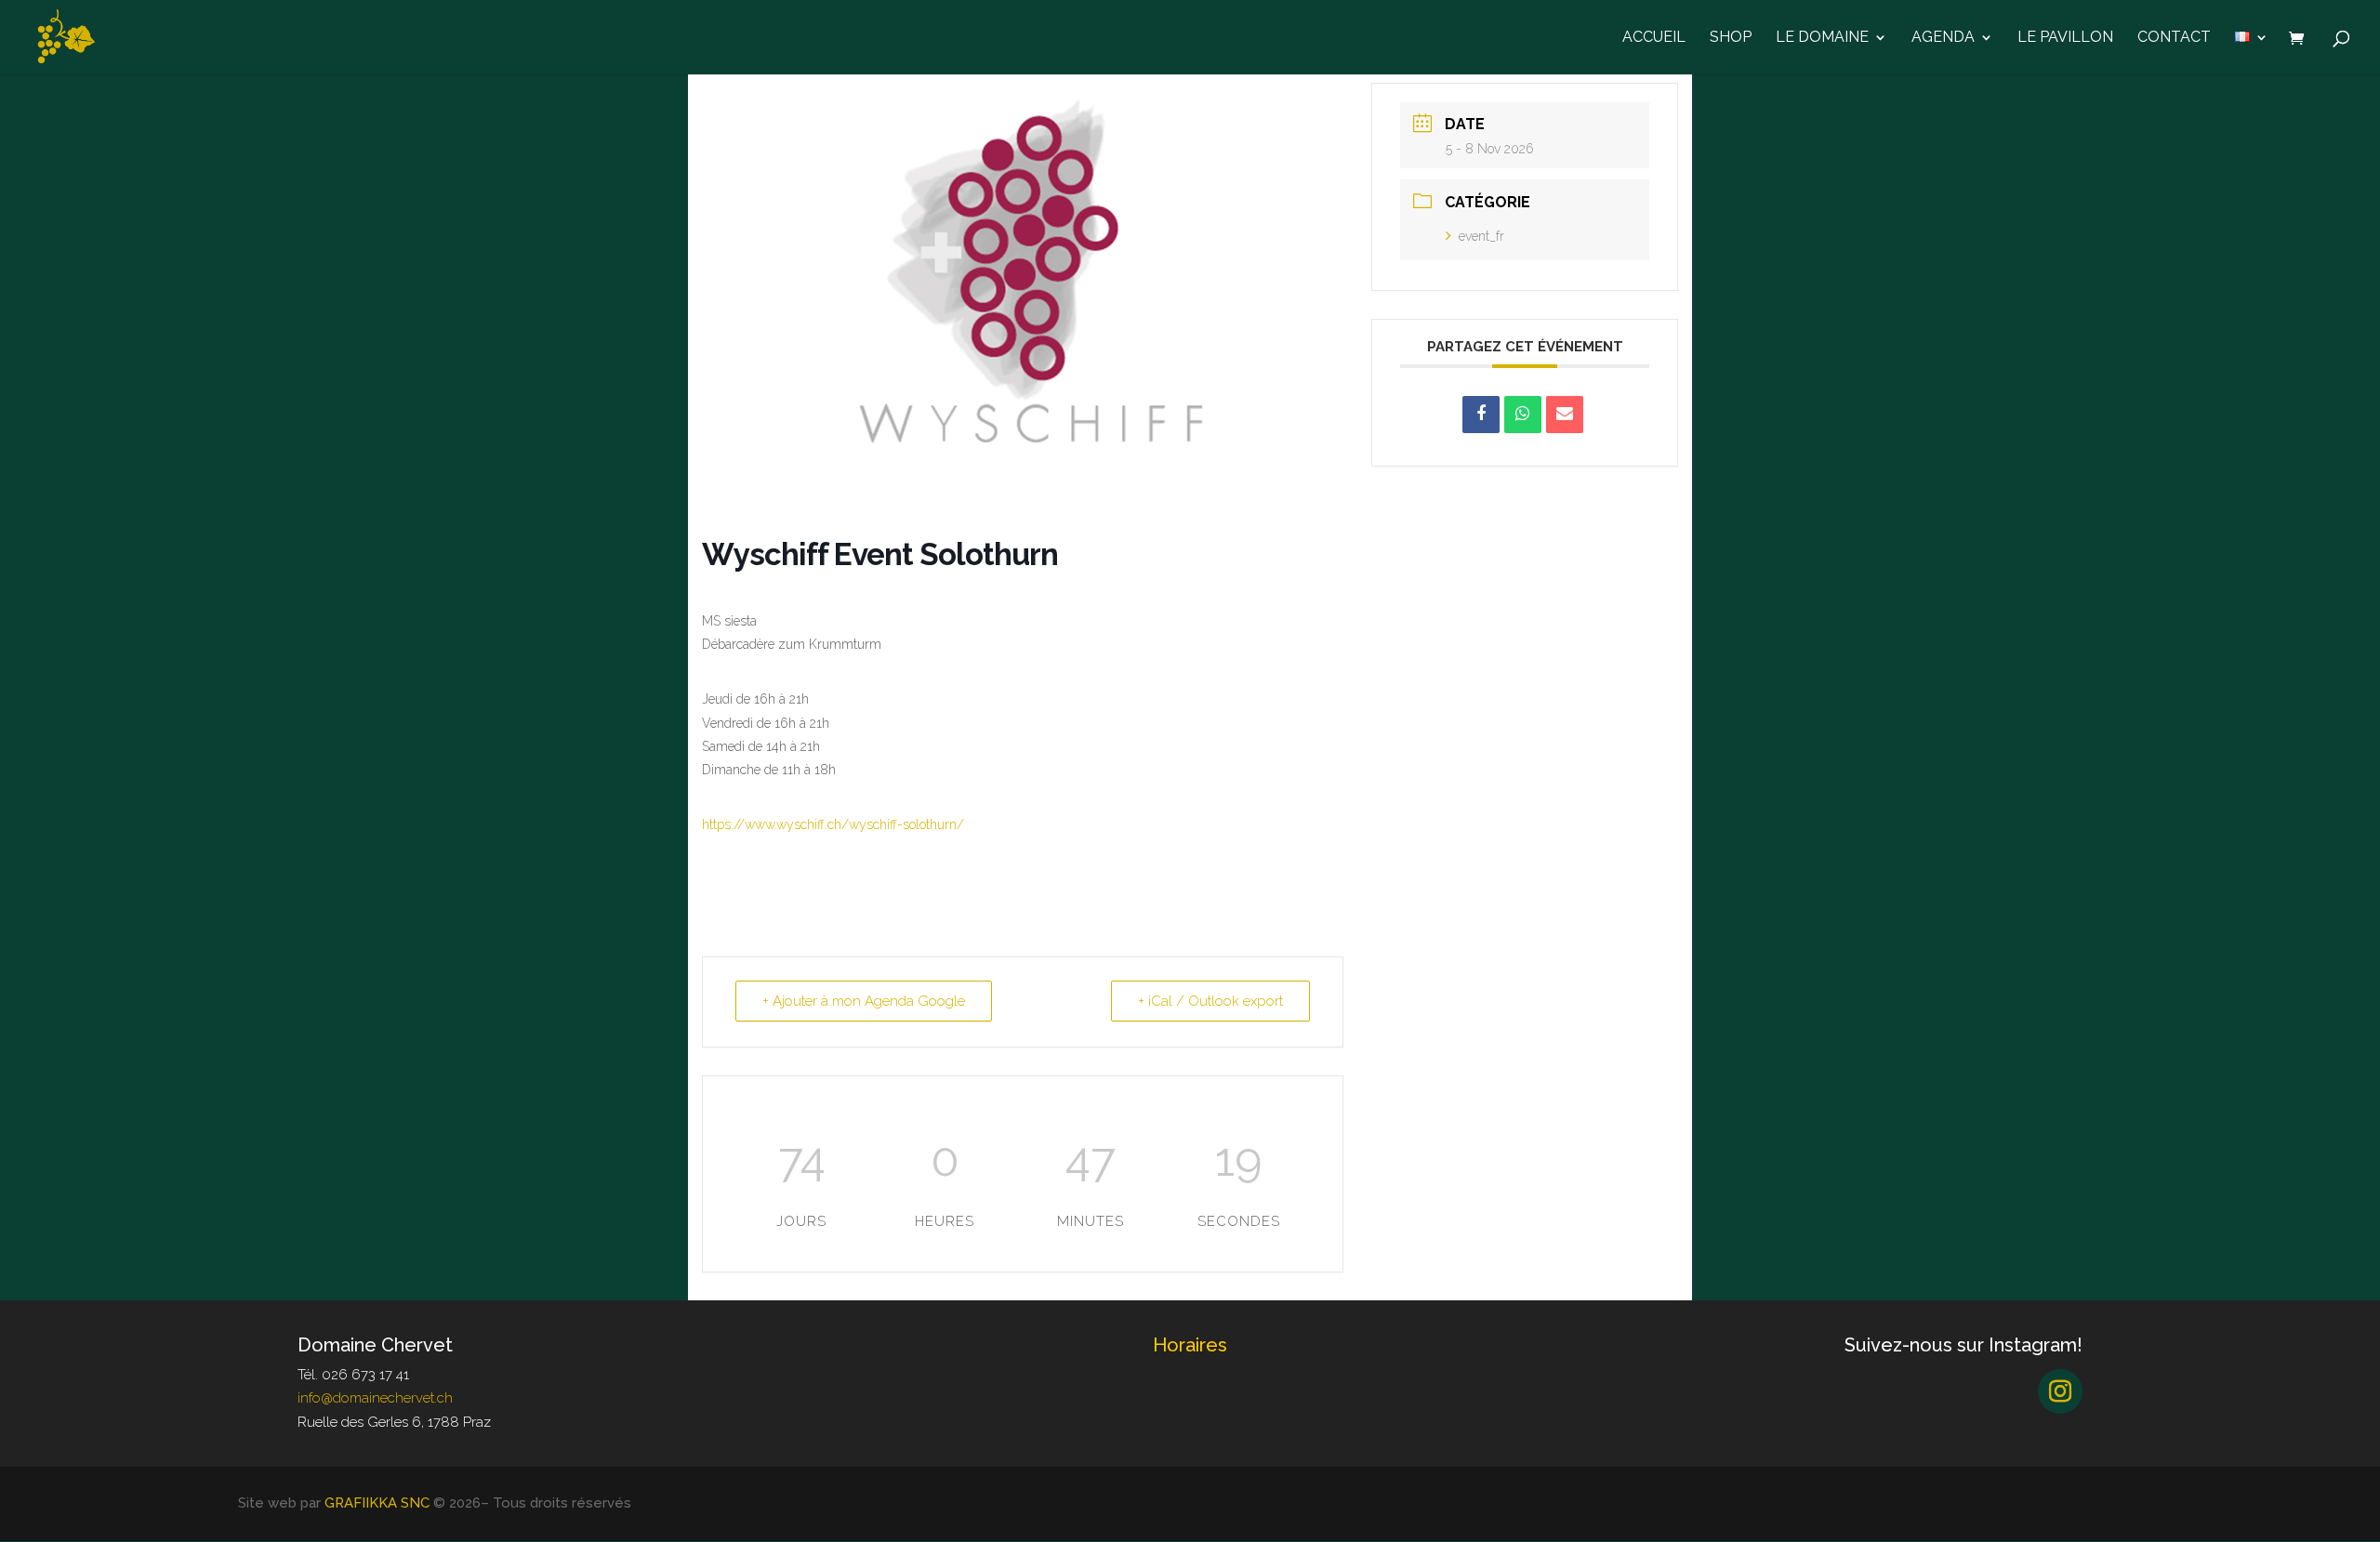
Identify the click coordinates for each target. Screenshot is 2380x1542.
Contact (2174, 38)
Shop (1731, 38)
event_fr (1481, 236)
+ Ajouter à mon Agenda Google (864, 1001)
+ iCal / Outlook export (1210, 1001)
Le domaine (1822, 38)
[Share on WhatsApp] (1523, 415)
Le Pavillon (2065, 38)
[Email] (1565, 415)
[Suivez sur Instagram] (2060, 1391)
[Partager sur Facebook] (1481, 415)
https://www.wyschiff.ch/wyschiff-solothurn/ (833, 824)
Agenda (1943, 38)
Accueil (1654, 38)
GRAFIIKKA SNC (377, 1503)
